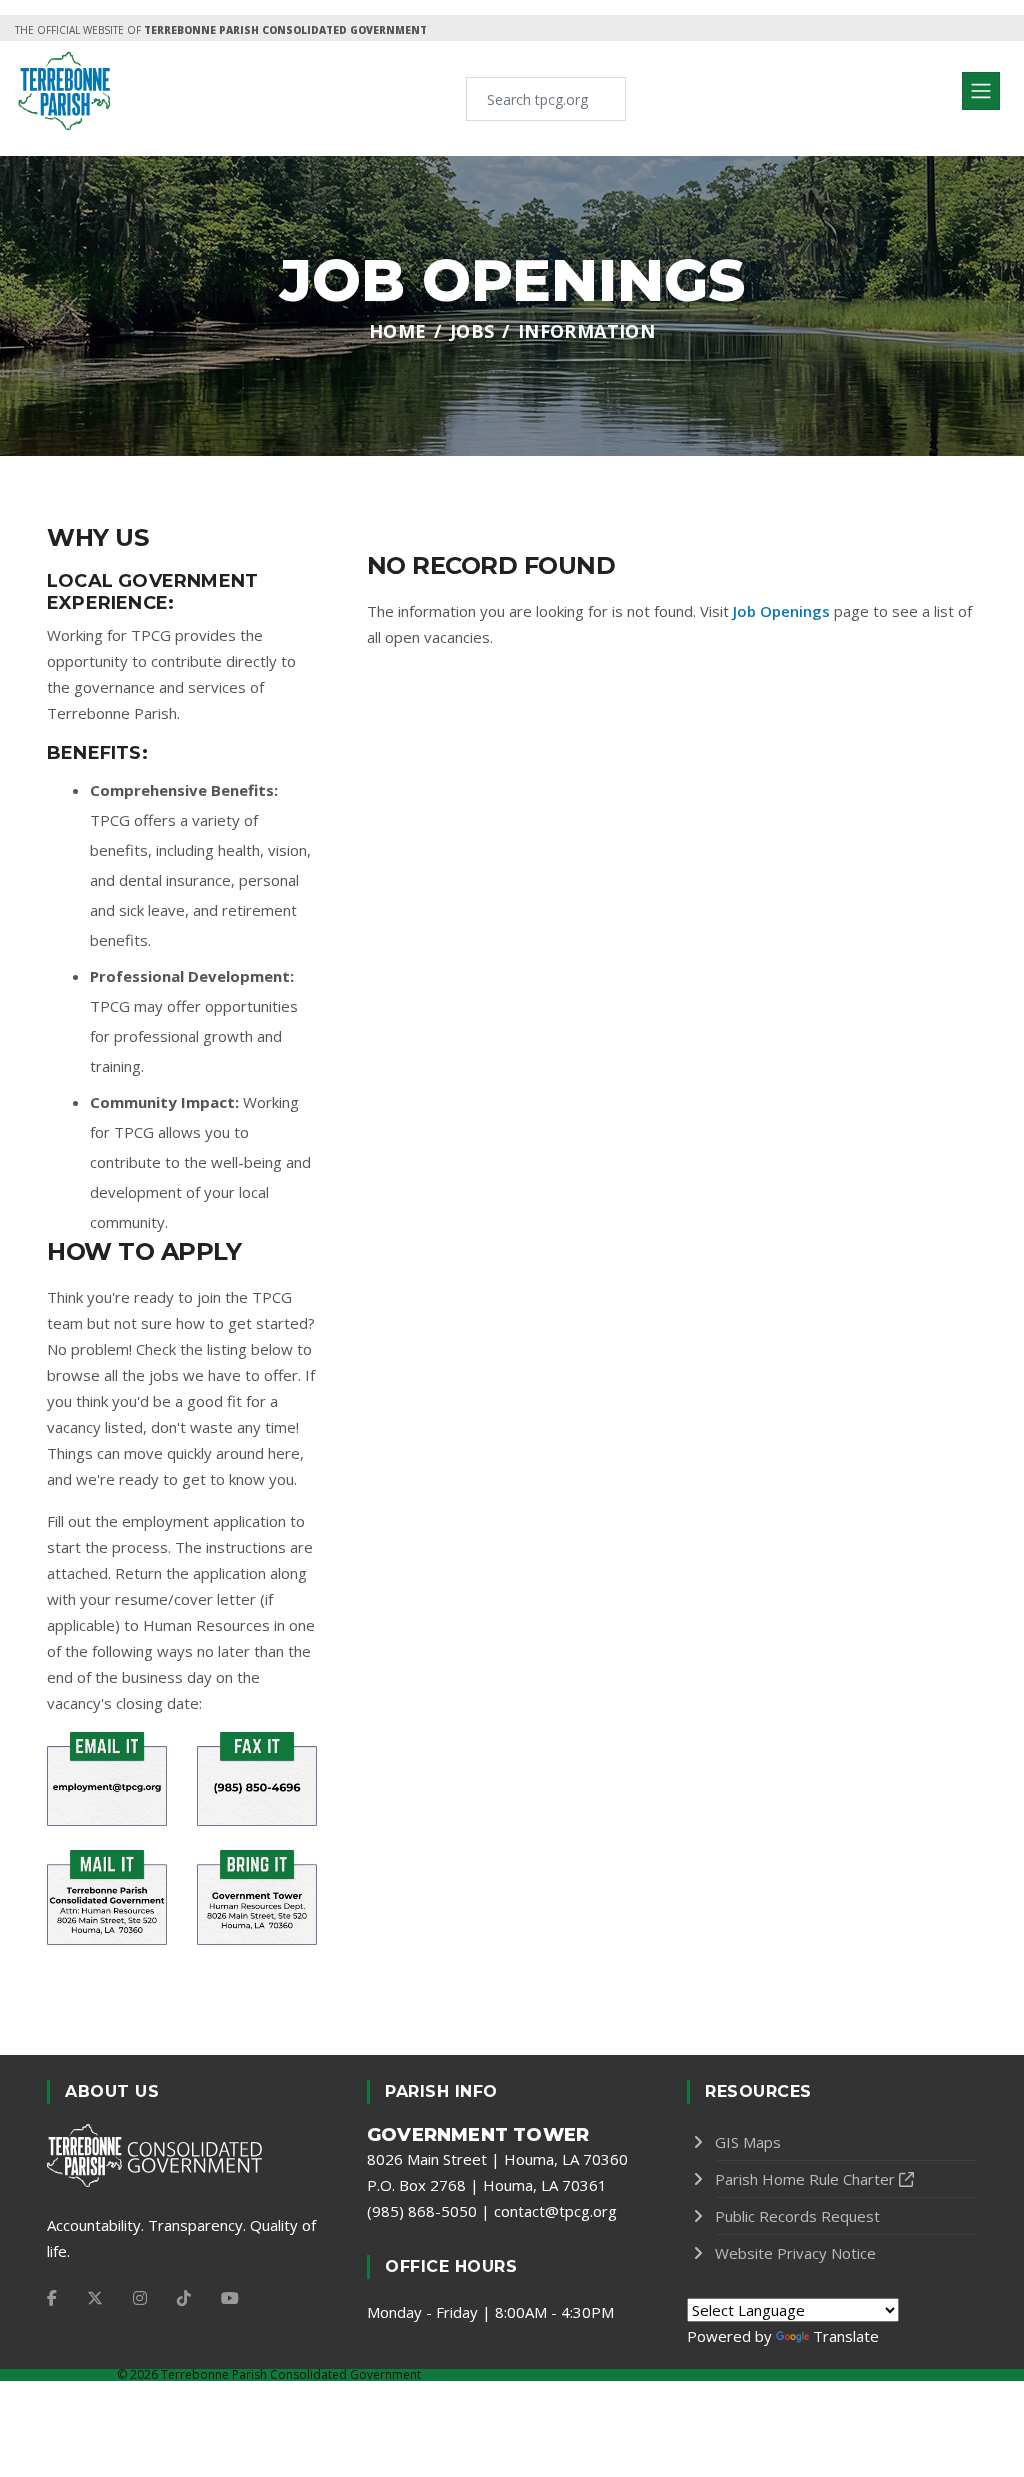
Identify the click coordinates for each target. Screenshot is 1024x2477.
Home (398, 331)
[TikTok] (184, 2298)
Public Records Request (797, 2216)
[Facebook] (52, 2298)
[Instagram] (140, 2298)
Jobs (472, 331)
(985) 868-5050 (422, 2211)
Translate (846, 2336)
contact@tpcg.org (555, 2211)
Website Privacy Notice (795, 2253)
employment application (204, 1521)
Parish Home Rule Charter (805, 2179)
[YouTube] (230, 2298)
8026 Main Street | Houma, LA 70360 (497, 2159)
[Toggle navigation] (981, 91)
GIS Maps (748, 2142)
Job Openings (781, 611)
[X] (95, 2298)
